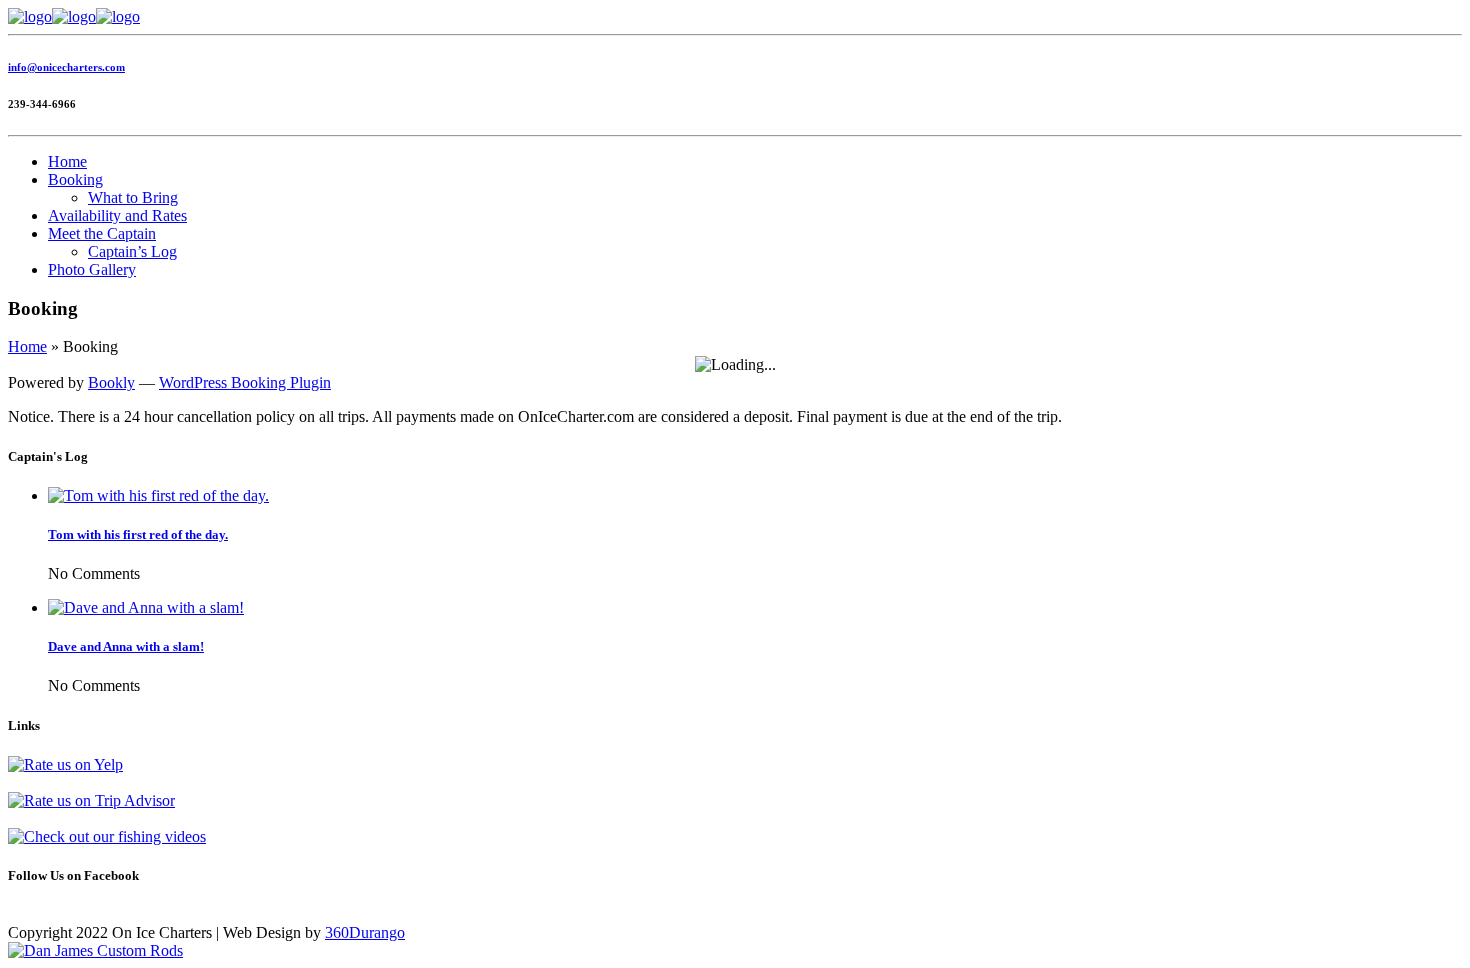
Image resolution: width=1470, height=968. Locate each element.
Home (67, 161)
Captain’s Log (132, 251)
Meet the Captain (102, 233)
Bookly (111, 382)
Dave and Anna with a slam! (126, 646)
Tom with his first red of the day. (138, 534)
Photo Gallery (92, 269)
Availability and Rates (117, 215)
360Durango (365, 932)
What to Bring (133, 197)
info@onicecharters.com (66, 67)
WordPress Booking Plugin (245, 382)
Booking (75, 179)
